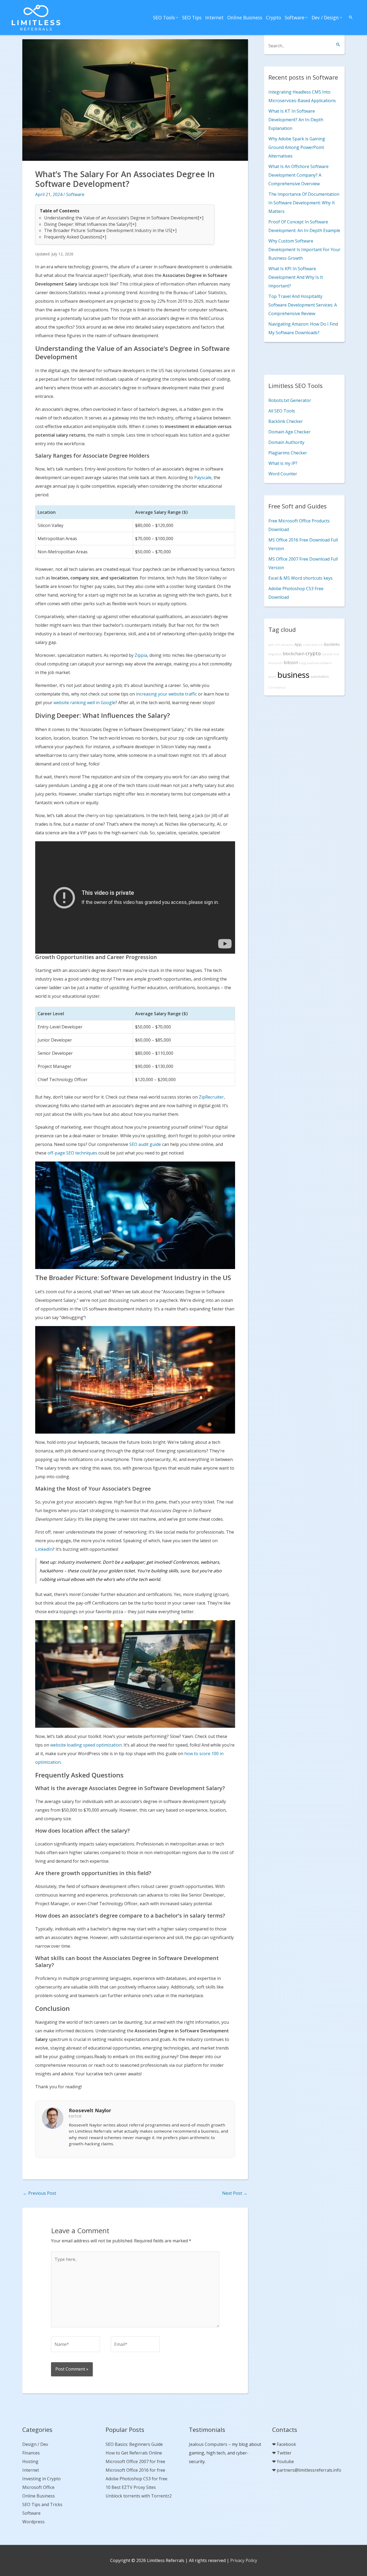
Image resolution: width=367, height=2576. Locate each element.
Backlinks (332, 644)
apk (271, 645)
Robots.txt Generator (290, 400)
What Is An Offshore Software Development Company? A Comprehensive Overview (298, 175)
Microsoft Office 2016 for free (135, 2470)
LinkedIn (44, 1549)
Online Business (245, 17)
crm (278, 645)
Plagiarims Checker (288, 453)
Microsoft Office (38, 2487)
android (317, 645)
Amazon (287, 645)
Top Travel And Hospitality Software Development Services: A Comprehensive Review (303, 305)
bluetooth (276, 663)
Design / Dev (35, 2444)
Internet (214, 17)
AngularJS (275, 654)
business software (319, 663)
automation (320, 677)
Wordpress (33, 2522)
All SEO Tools (282, 411)
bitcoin (291, 662)
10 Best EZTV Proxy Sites (131, 2487)
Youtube (285, 2461)
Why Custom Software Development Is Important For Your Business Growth (304, 250)
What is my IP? (283, 463)
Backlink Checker (286, 421)
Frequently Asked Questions (72, 237)
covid (307, 645)
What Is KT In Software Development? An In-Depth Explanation (296, 120)
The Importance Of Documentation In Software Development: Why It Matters (304, 203)
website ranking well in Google (84, 703)
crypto (313, 653)
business (294, 675)
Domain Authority (286, 442)
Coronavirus (277, 687)
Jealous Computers (208, 2444)
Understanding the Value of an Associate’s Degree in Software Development (121, 218)
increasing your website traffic (166, 694)
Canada (327, 654)
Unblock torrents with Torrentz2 (139, 2496)
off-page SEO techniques (72, 1153)
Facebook (286, 2444)
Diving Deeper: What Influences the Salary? (87, 224)
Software (295, 17)
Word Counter (283, 474)
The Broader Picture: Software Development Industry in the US (107, 230)
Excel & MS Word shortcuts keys (301, 578)
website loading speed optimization (86, 1745)
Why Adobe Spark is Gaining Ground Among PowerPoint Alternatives (297, 147)
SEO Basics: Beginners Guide (134, 2444)
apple (272, 677)
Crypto (274, 17)
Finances (31, 2453)
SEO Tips (192, 17)
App (298, 644)
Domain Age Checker (289, 432)
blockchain (294, 654)
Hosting (30, 2461)
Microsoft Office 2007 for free (135, 2461)
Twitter (284, 2453)
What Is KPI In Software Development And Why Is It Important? (296, 277)
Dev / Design (325, 17)
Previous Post (39, 2193)
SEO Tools (164, 17)
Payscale (203, 478)
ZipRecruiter (211, 1097)
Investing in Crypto (42, 2479)
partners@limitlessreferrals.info (309, 2470)
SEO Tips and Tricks (42, 2504)
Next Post (235, 2193)
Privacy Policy (244, 2560)
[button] (351, 17)
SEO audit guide (145, 1144)
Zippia (141, 655)
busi (336, 654)
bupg (303, 663)
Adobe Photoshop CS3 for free (136, 2479)
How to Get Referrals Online (134, 2453)
